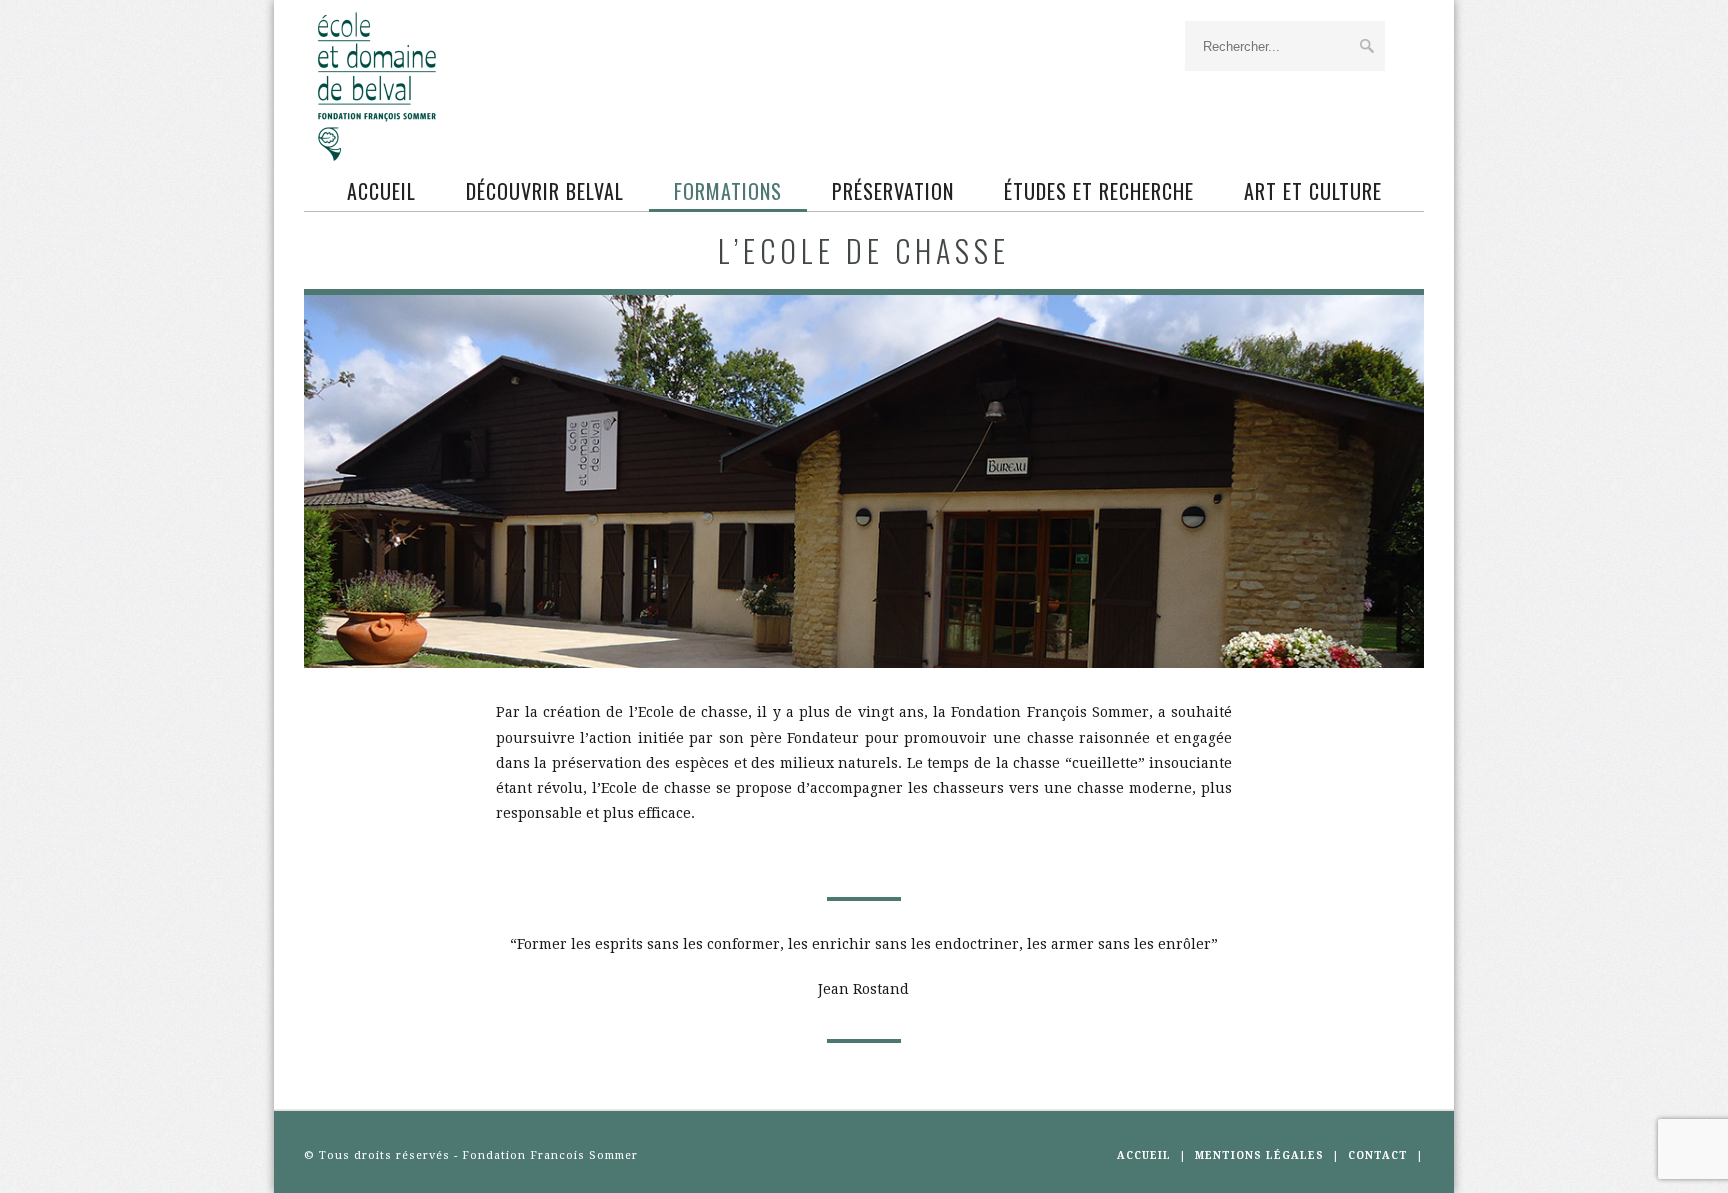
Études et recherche (1099, 191)
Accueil (381, 191)
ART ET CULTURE (1313, 191)
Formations (728, 191)
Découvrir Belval (545, 191)
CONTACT (1378, 1155)
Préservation (893, 191)
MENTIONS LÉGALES (1259, 1155)
